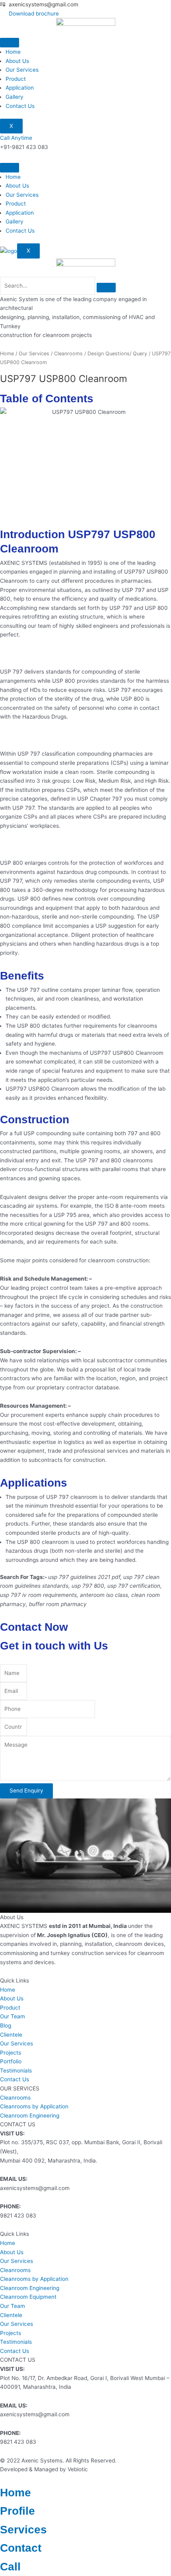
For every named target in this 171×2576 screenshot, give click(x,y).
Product (16, 79)
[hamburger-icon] (10, 43)
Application (20, 88)
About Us (17, 61)
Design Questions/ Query (117, 354)
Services (23, 2530)
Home (13, 52)
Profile (17, 2511)
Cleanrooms (68, 354)
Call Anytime (16, 138)
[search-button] (106, 288)
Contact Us (20, 106)
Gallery (15, 97)
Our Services (22, 70)
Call (10, 2567)
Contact (21, 2548)
